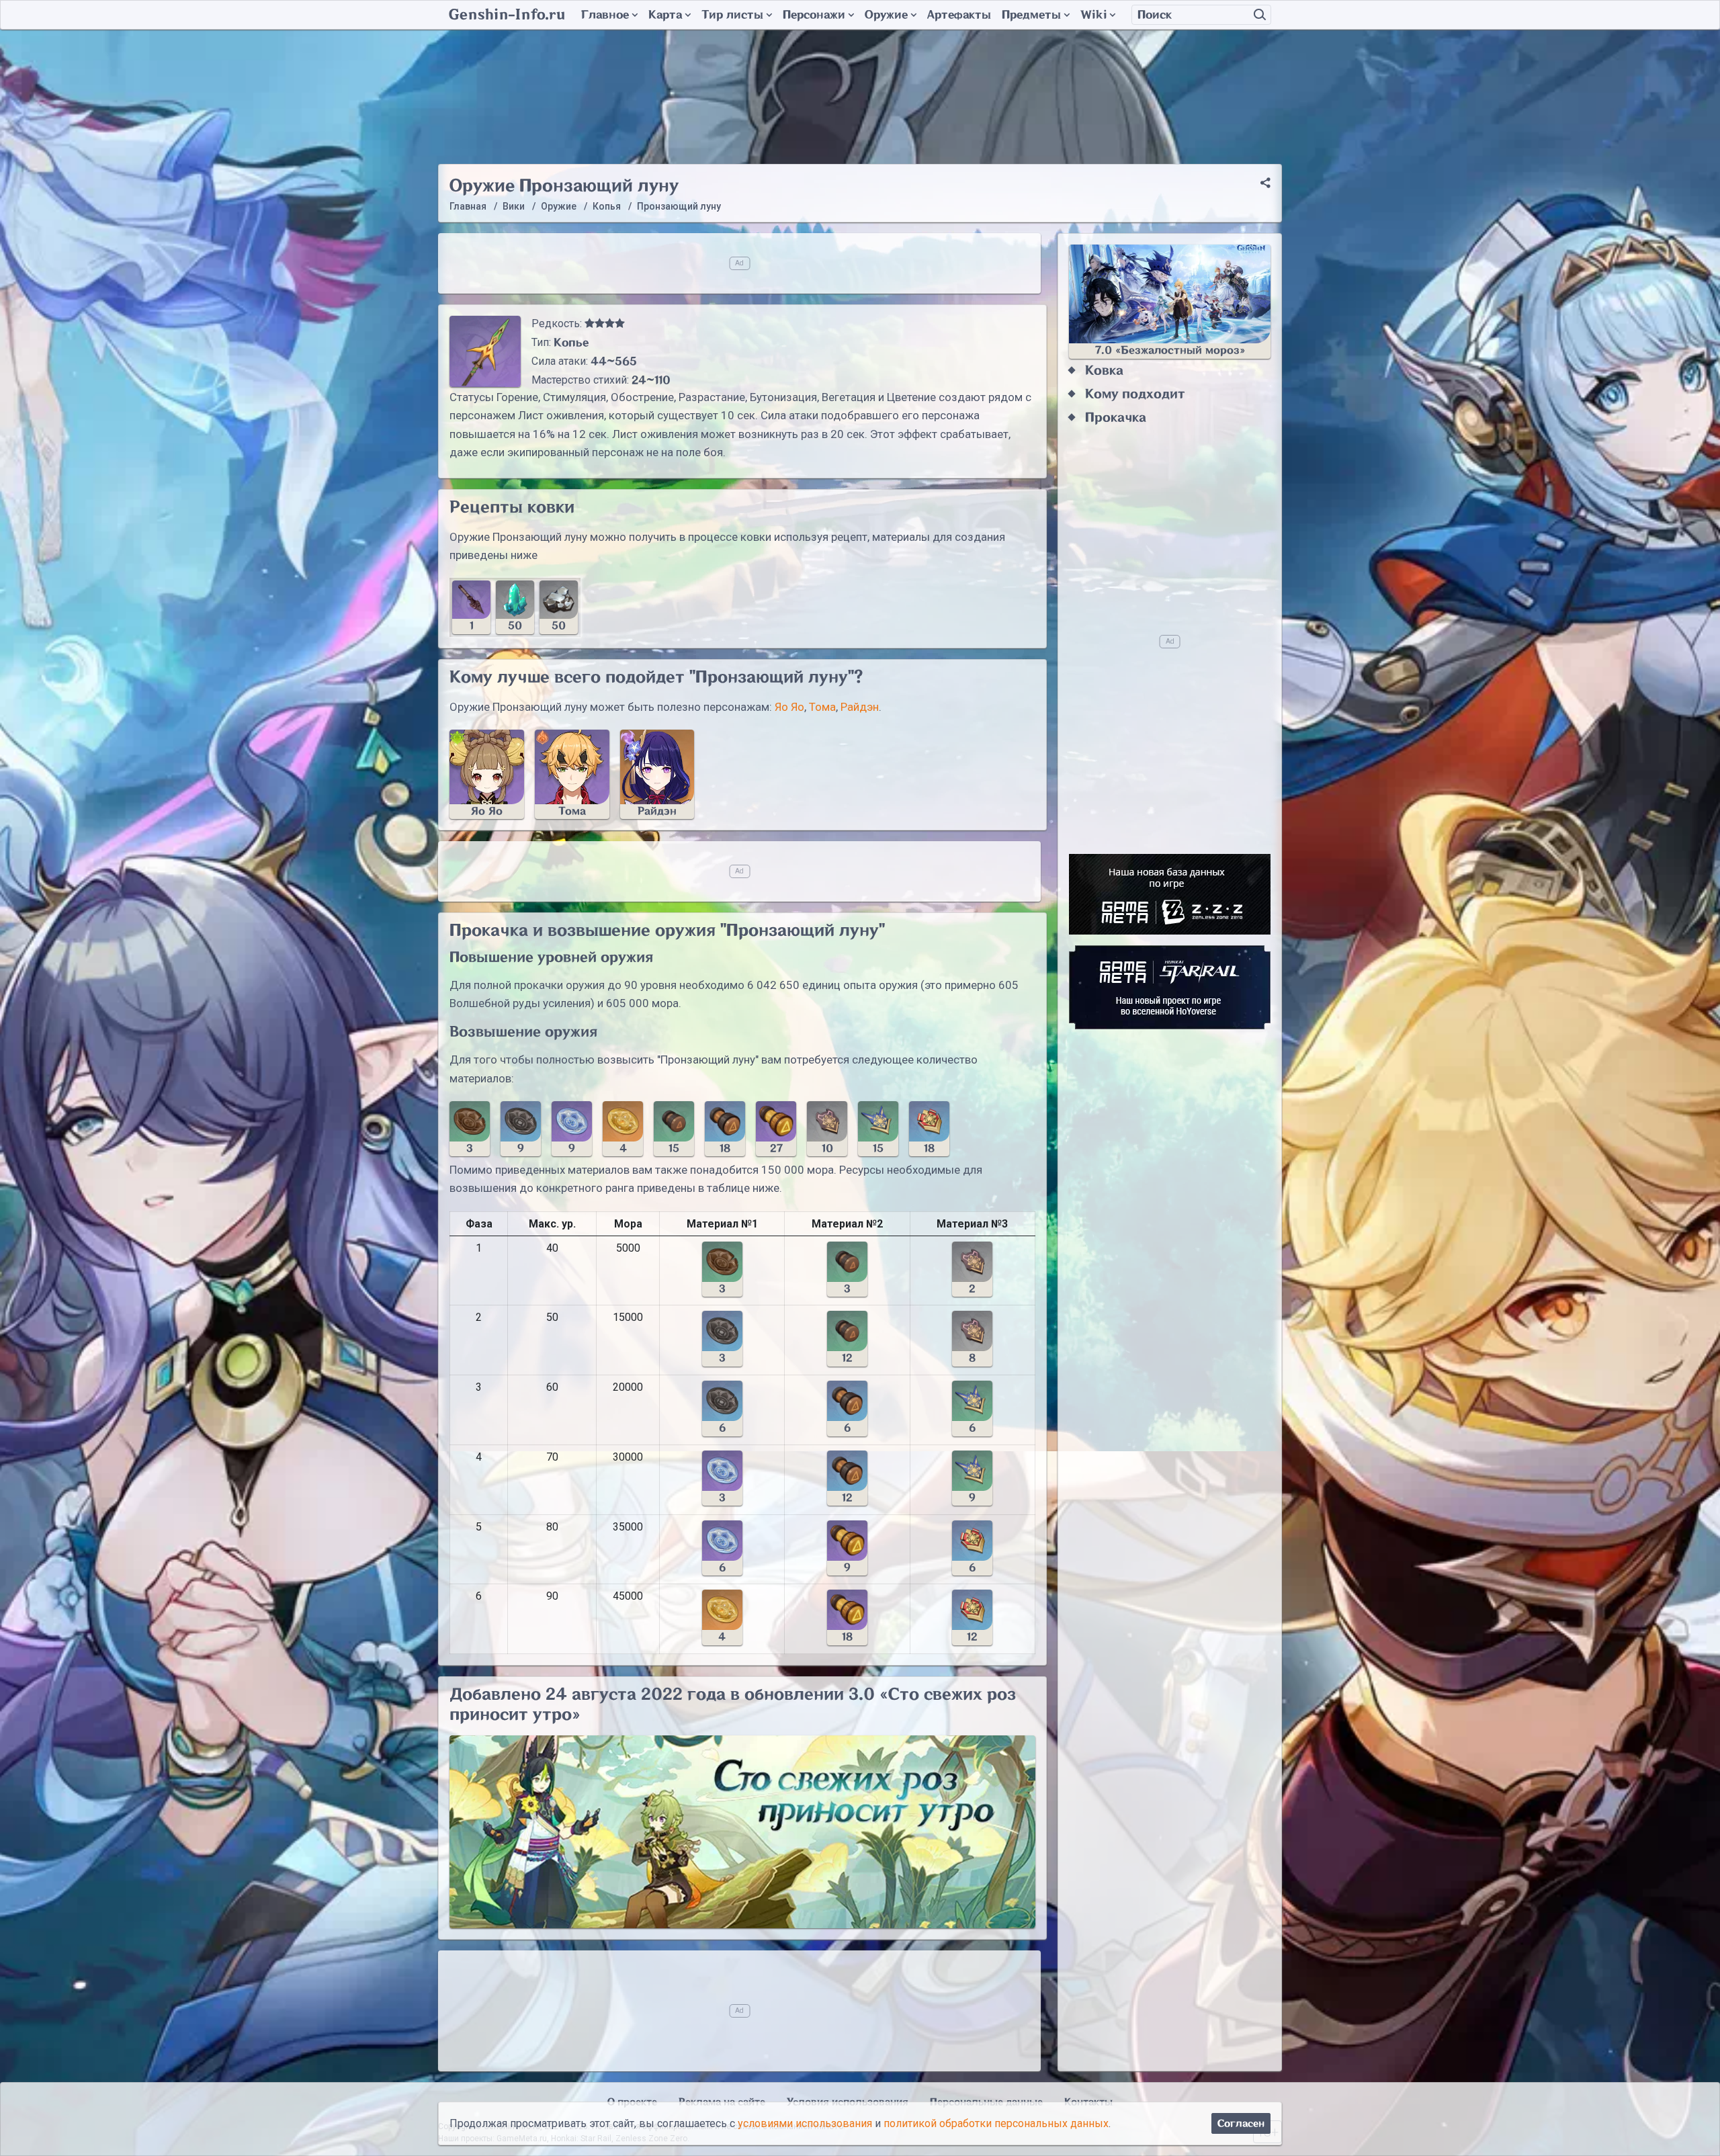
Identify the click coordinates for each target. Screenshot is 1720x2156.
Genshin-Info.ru (507, 15)
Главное (605, 15)
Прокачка (1116, 418)
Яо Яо (789, 707)
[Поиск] (1260, 15)
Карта (665, 15)
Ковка (1104, 371)
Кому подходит (1135, 394)
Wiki (1093, 15)
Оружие (886, 15)
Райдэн (860, 707)
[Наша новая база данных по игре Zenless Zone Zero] (1170, 894)
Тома (822, 707)
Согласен (1241, 2123)
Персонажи (814, 15)
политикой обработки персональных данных (996, 2123)
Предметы (1031, 15)
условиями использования (805, 2123)
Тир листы (732, 15)
